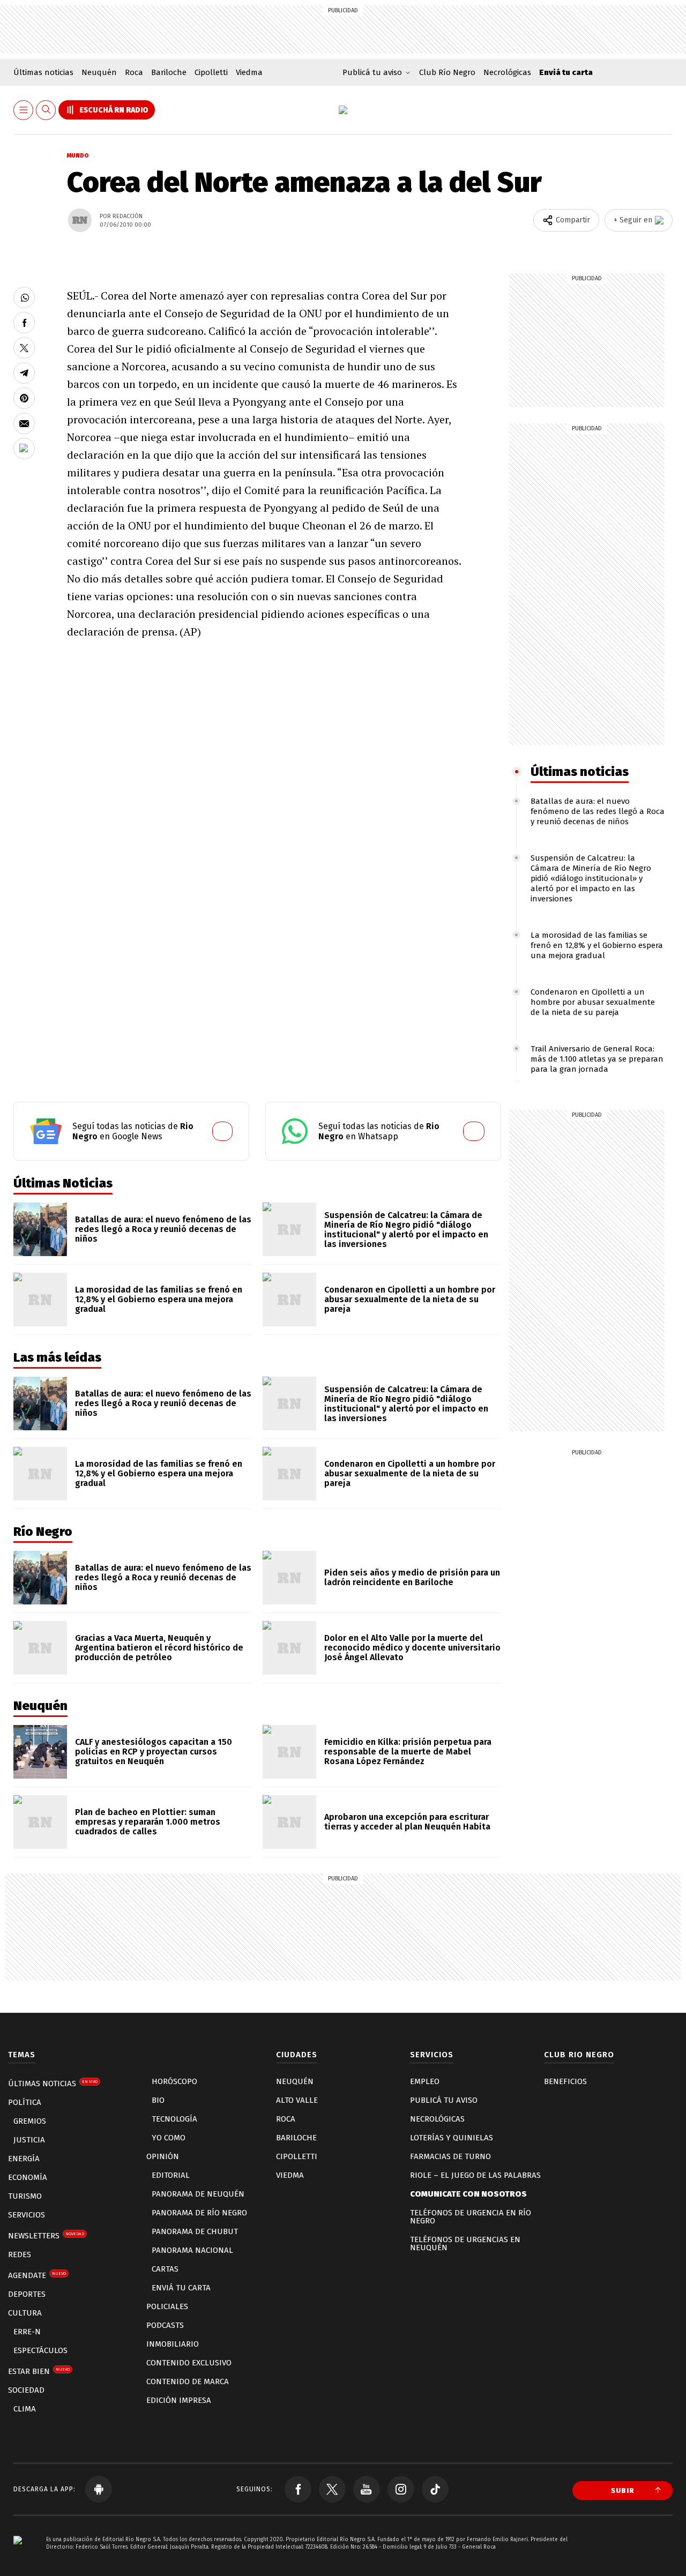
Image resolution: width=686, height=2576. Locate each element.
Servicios (27, 2215)
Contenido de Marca (188, 2381)
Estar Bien (39, 2371)
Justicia (29, 2140)
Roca (134, 72)
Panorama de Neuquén (198, 2194)
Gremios (30, 2121)
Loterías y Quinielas (452, 2138)
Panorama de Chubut (195, 2231)
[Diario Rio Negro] (18, 2556)
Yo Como (169, 2138)
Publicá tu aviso (444, 2100)
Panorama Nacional (192, 2250)
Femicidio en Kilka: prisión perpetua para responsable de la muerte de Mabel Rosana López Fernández (408, 1752)
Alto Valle (297, 2100)
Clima (25, 2409)
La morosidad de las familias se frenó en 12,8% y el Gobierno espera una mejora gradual (597, 945)
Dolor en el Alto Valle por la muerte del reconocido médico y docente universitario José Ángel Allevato (412, 1648)
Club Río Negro (447, 72)
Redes (20, 2254)
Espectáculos (40, 2350)
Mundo (78, 156)
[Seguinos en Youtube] (367, 2489)
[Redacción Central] (80, 220)
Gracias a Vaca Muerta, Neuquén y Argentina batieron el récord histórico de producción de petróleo (159, 1648)
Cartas (165, 2269)
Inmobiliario (173, 2344)
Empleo (425, 2081)
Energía (24, 2159)
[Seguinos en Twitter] (332, 2489)
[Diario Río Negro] (343, 110)
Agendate (37, 2275)
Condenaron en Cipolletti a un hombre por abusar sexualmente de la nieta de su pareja (593, 1002)
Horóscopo (174, 2081)
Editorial (171, 2175)
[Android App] (99, 2489)
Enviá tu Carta (181, 2288)
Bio (158, 2100)
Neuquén (99, 72)
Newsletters (46, 2236)
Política (25, 2102)
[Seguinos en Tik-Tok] (435, 2489)
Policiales (167, 2306)
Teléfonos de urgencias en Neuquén (465, 2243)
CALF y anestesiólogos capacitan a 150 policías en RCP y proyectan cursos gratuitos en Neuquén (154, 1752)
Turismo (25, 2196)
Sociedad (26, 2390)
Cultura (25, 2313)
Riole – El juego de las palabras (475, 2175)
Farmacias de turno (450, 2156)
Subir (623, 2491)
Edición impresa (179, 2400)
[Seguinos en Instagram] (401, 2489)
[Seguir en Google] (24, 449)
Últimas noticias (43, 72)
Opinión (163, 2156)
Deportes (27, 2294)
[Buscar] (46, 110)
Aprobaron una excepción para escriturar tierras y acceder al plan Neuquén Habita (407, 1822)
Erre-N (27, 2332)
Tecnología (174, 2119)
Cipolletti (211, 72)
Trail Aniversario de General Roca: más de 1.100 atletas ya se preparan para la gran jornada (597, 1059)
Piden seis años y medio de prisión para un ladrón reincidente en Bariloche (412, 1577)
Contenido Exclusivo (189, 2363)
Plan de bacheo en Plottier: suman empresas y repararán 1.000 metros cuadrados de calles (148, 1822)
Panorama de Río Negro (199, 2213)
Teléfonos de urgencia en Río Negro (471, 2217)
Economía (28, 2177)
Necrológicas (507, 72)
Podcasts (165, 2325)
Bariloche (169, 72)
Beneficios (565, 2081)
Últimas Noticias (53, 2084)
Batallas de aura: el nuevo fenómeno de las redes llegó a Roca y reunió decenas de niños (598, 811)
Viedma (249, 72)
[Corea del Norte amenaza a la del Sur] (24, 297)
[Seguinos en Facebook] (298, 2489)
